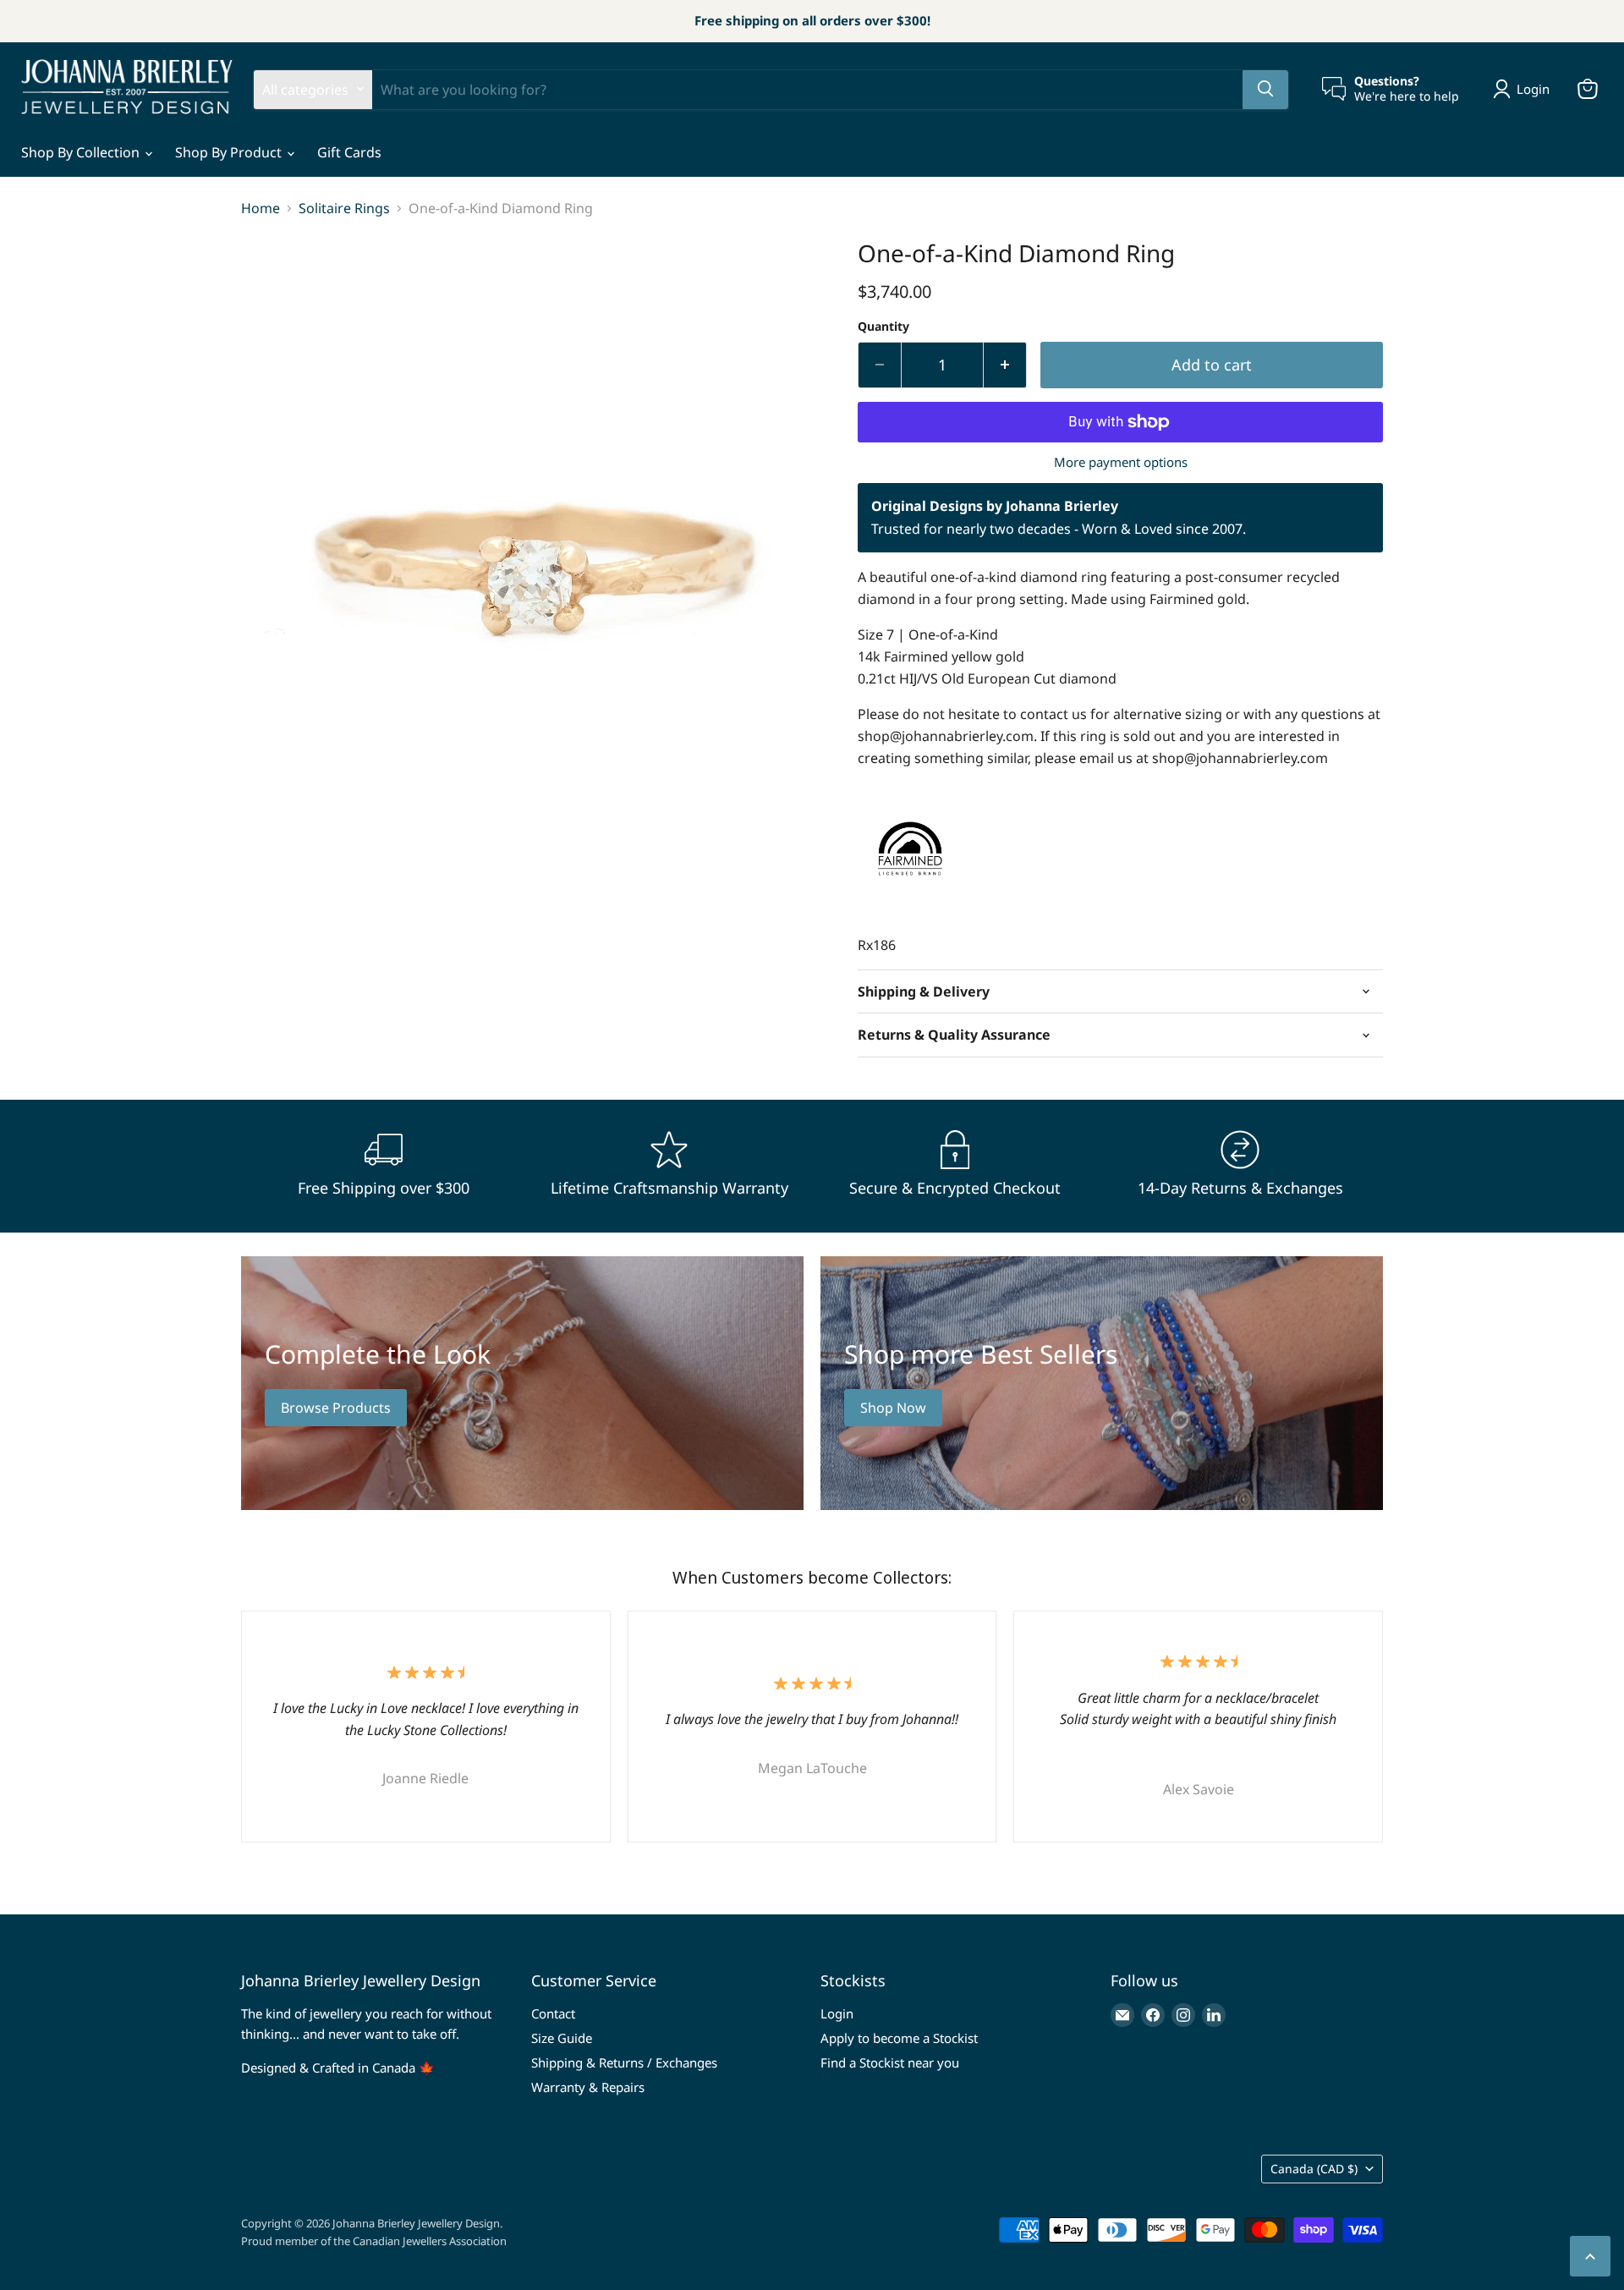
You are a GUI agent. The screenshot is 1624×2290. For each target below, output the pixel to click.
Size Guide (562, 2038)
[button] (1525, 89)
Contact (553, 2013)
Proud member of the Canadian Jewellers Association (374, 2241)
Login (837, 2013)
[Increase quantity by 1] (1005, 365)
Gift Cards (349, 152)
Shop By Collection (82, 152)
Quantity (883, 327)
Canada (1314, 2169)
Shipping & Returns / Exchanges (624, 2062)
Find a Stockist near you (890, 2062)
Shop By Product (230, 152)
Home (261, 208)
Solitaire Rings (344, 208)
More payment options (1121, 462)
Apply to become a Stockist (899, 2038)
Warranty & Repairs (588, 2087)
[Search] (1265, 89)
